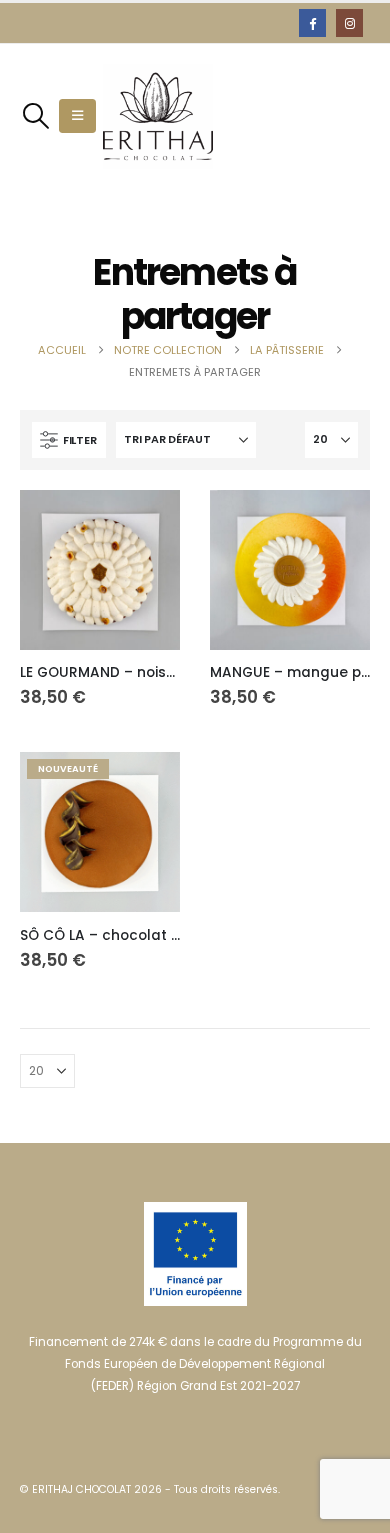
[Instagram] (349, 22)
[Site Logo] (158, 116)
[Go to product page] (100, 570)
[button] (35, 116)
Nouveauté (68, 768)
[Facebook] (312, 22)
